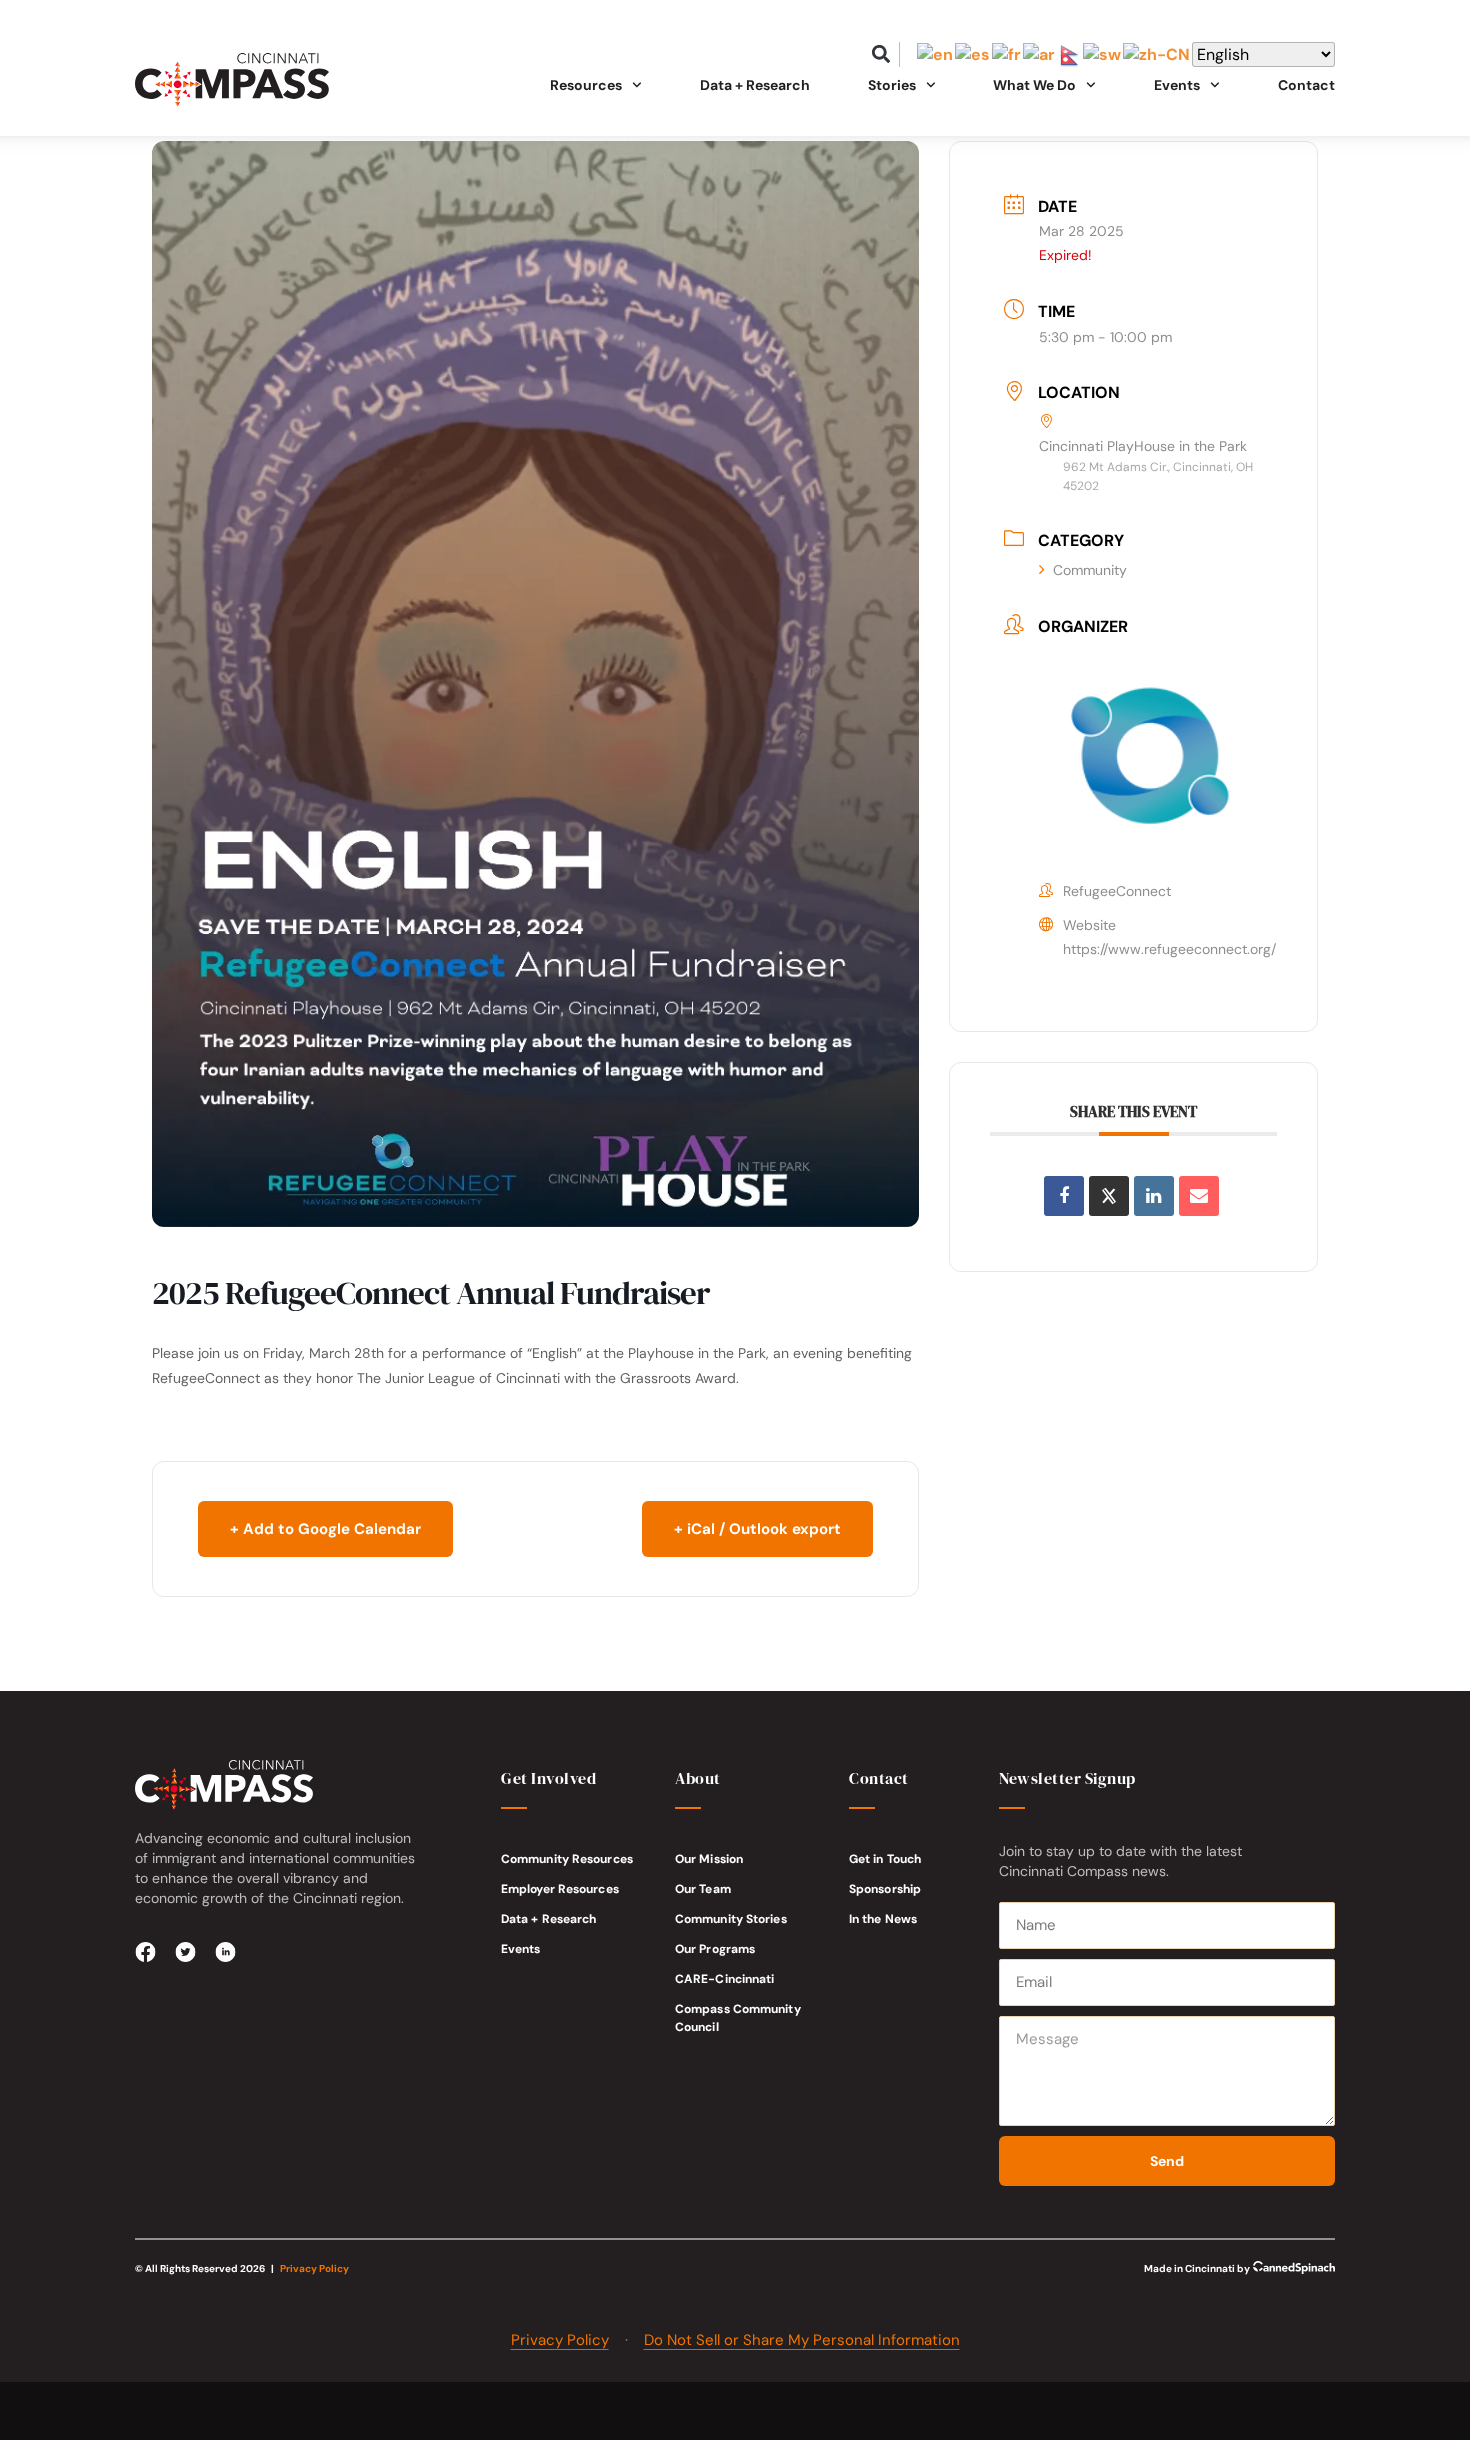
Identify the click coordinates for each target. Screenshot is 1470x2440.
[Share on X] (1109, 1196)
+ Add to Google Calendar (325, 1529)
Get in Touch (885, 1859)
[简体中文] (1157, 54)
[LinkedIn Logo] (226, 1952)
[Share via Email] (1199, 1196)
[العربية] (1040, 54)
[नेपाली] (1070, 54)
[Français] (1007, 54)
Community (1090, 570)
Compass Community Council (738, 2018)
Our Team (703, 1889)
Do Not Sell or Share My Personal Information (802, 2340)
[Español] (973, 54)
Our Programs (715, 1949)
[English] (936, 54)
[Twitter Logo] (186, 1952)
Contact (1306, 85)
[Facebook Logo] (146, 1952)
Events (521, 1949)
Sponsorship (885, 1889)
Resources (586, 85)
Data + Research (755, 85)
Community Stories (731, 1919)
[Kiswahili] (1103, 54)
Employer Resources (560, 1889)
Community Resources (567, 1859)
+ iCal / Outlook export (757, 1529)
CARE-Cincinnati (725, 1979)
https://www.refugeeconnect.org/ (1169, 949)
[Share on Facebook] (1064, 1196)
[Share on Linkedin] (1154, 1196)
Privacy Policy (314, 2268)
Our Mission (709, 1859)
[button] (881, 54)
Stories (892, 85)
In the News (883, 1919)
